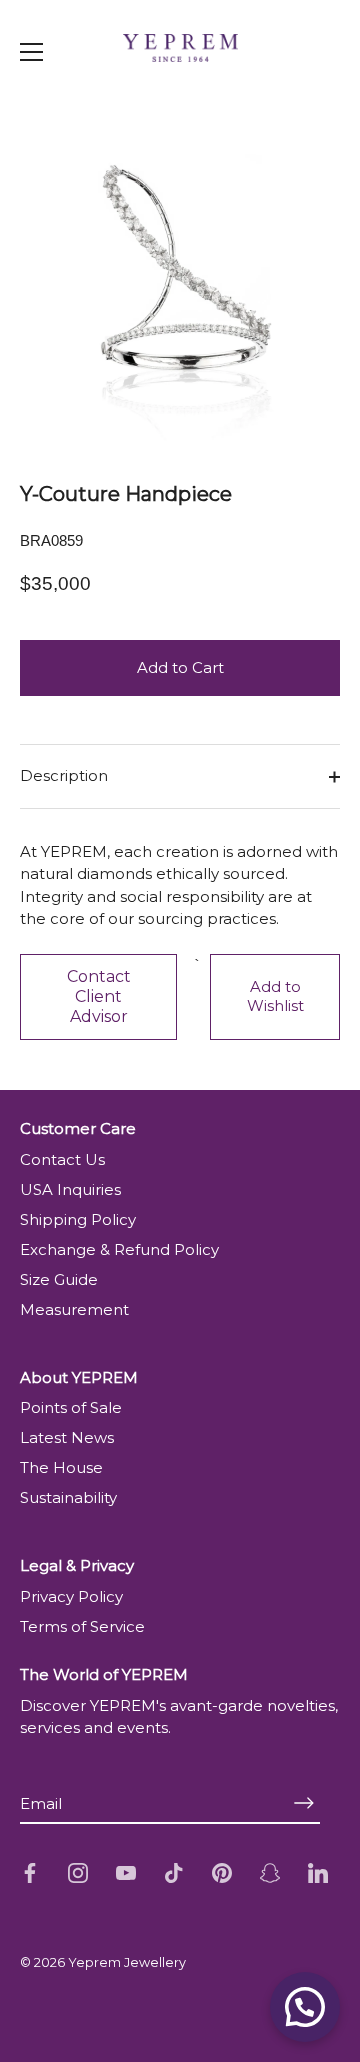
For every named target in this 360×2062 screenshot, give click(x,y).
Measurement (74, 1309)
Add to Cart (180, 667)
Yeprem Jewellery (127, 1962)
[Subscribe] (304, 1803)
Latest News (67, 1437)
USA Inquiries (70, 1189)
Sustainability (68, 1497)
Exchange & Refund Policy (119, 1249)
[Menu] (32, 52)
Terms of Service (82, 1626)
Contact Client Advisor (99, 996)
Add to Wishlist (275, 996)
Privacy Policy (71, 1596)
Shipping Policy (78, 1219)
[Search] (308, 94)
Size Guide (59, 1279)
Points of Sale (71, 1407)
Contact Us (62, 1159)
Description (64, 775)
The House (61, 1467)
